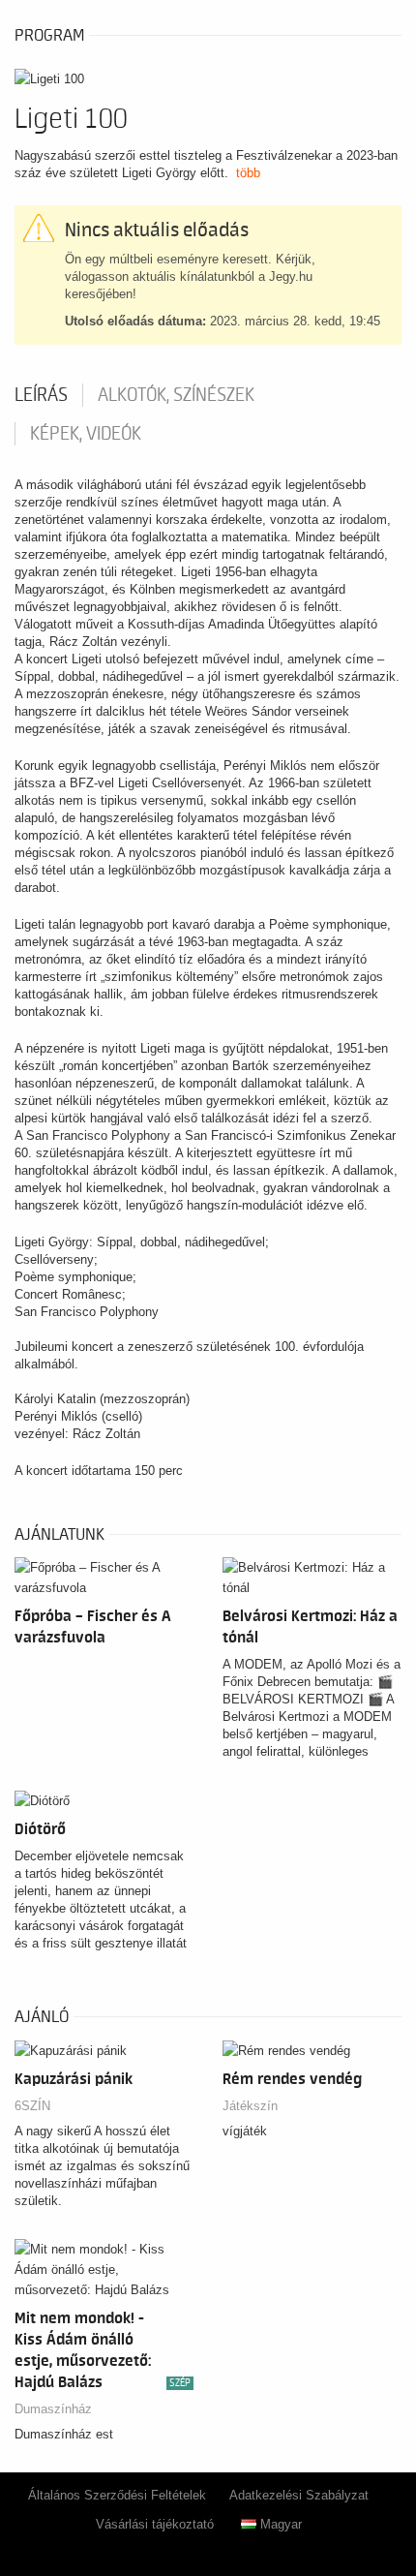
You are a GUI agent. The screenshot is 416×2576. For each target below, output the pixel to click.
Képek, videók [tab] (86, 434)
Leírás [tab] (41, 395)
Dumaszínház (53, 2409)
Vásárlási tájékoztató (155, 2524)
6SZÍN (32, 2106)
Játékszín (250, 2106)
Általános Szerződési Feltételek (117, 2495)
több (248, 173)
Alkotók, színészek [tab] (176, 395)
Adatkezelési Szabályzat (299, 2495)
